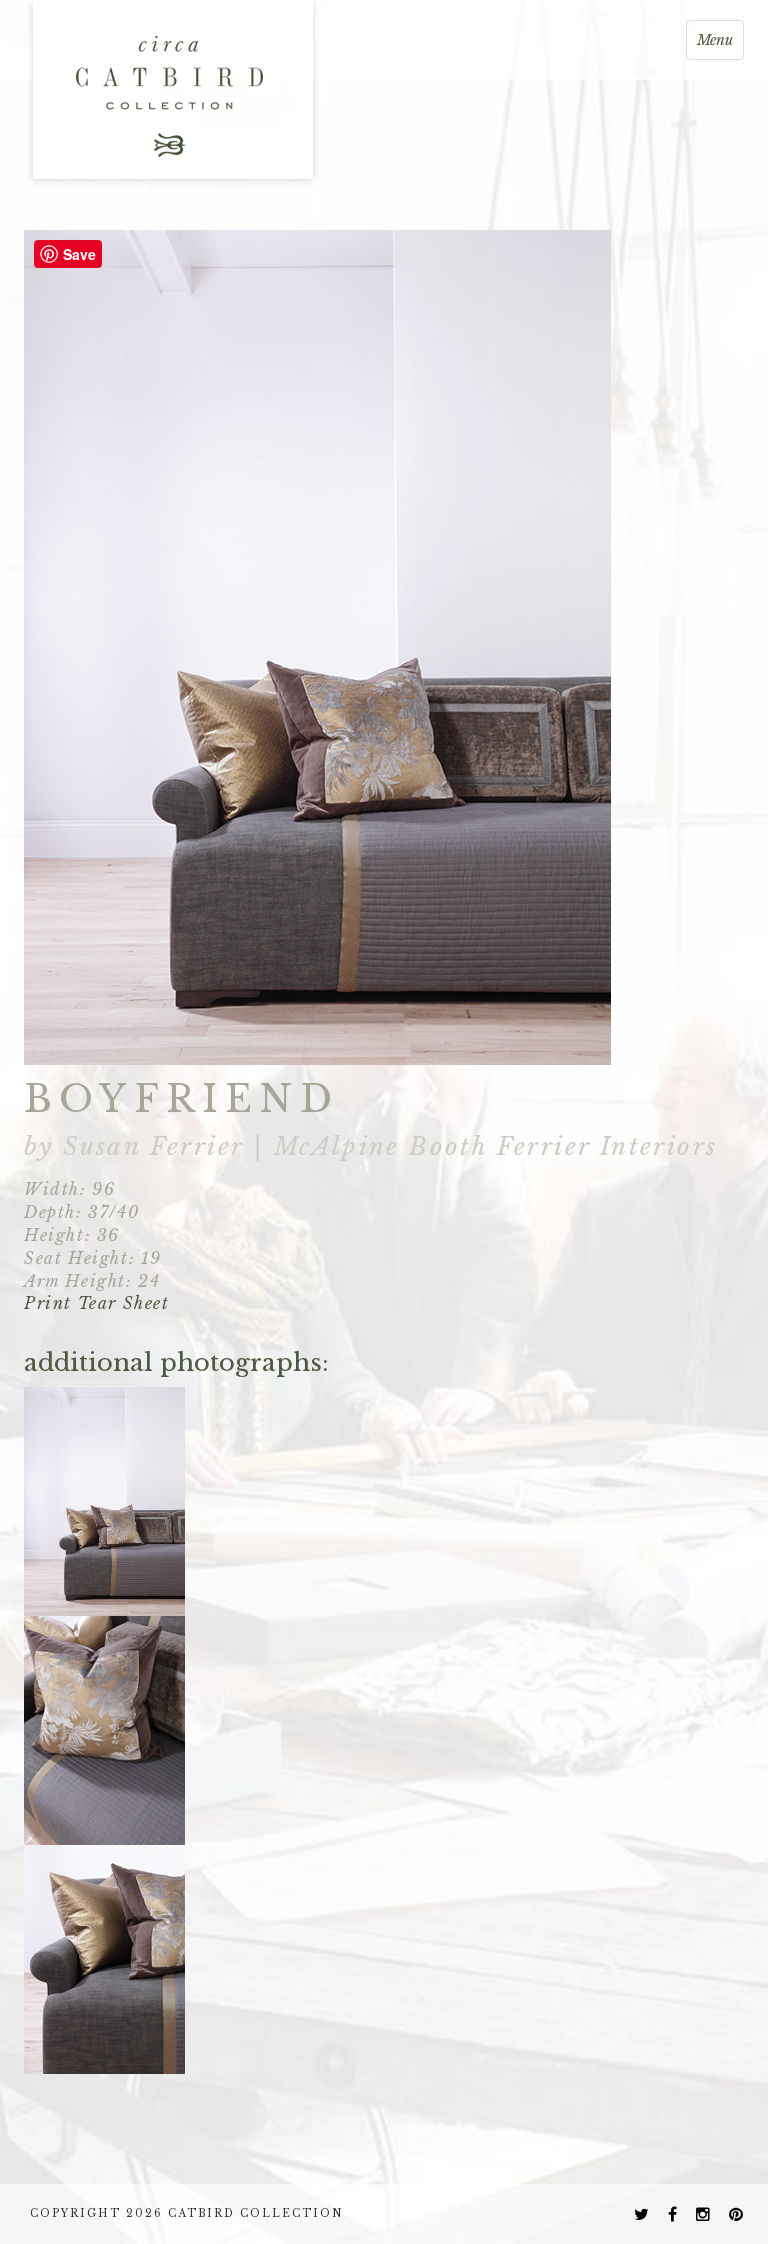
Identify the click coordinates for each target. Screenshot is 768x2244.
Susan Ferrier (153, 1146)
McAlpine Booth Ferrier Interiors (496, 1146)
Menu (720, 45)
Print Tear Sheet (97, 1303)
